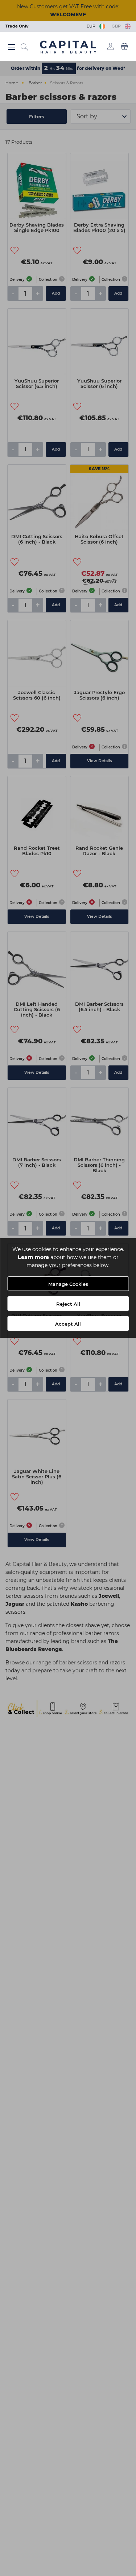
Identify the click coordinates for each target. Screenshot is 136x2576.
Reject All (68, 1304)
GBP (117, 26)
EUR (92, 26)
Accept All (68, 1324)
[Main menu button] (12, 47)
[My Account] (111, 46)
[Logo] (68, 47)
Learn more (33, 1257)
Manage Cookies (68, 1284)
